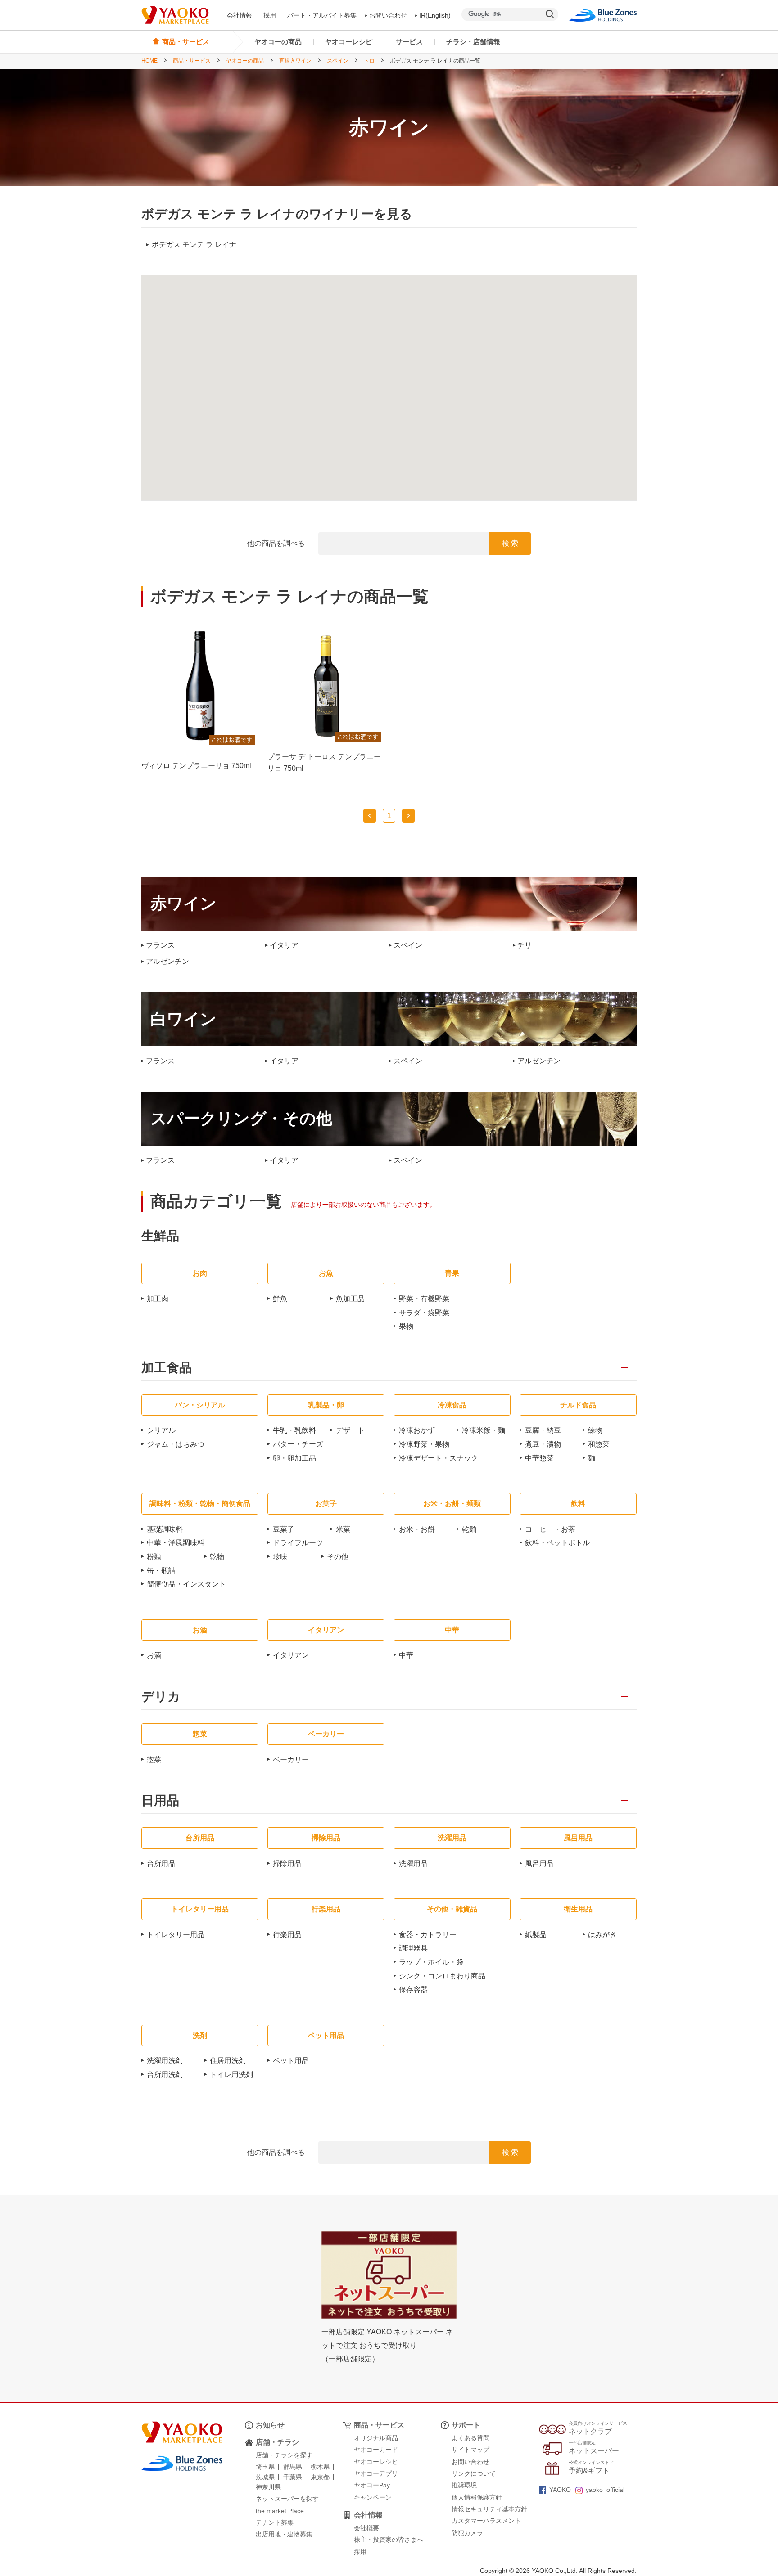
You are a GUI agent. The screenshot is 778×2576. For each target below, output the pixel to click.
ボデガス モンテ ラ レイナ (194, 245)
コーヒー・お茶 (550, 1529)
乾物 (217, 1557)
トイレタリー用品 (176, 1935)
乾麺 (469, 1529)
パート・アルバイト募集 (322, 15)
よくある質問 (470, 2438)
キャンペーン (373, 2497)
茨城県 (265, 2477)
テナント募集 (275, 2522)
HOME (149, 61)
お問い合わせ (388, 15)
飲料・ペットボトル (557, 1543)
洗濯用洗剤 (165, 2061)
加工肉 (158, 1299)
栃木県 (320, 2467)
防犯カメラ (467, 2533)
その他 (338, 1557)
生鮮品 (160, 1236)
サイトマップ (470, 2450)
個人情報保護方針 (477, 2497)
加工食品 (167, 1368)
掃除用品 (287, 1863)
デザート (350, 1430)
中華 (406, 1655)
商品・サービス (192, 61)
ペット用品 (291, 2061)
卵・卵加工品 (294, 1458)
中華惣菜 (539, 1458)
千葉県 (293, 2477)
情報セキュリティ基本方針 (489, 2509)
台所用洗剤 (165, 2075)
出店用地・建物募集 (284, 2534)
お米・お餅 (417, 1529)
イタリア (284, 945)
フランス (160, 945)
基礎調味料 (165, 1529)
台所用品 (161, 1863)
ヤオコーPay (372, 2485)
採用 (270, 15)
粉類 (154, 1557)
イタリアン (291, 1655)
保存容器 (413, 1989)
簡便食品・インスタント (186, 1584)
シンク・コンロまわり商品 (442, 1976)
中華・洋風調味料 (176, 1543)
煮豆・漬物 (543, 1444)
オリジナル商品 (376, 2438)
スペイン (338, 61)
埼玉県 (265, 2467)
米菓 (343, 1529)
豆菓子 (284, 1529)
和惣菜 (599, 1444)
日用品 (160, 1801)
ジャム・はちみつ (176, 1444)
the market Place (280, 2511)
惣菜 (154, 1760)
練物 (595, 1430)
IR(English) (435, 15)
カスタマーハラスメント (486, 2521)
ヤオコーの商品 (278, 42)
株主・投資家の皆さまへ (389, 2540)
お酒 (154, 1655)
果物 (406, 1326)
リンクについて (474, 2473)
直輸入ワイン (295, 61)
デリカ (161, 1697)
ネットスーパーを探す (287, 2499)
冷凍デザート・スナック (439, 1458)
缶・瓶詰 (161, 1571)
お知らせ (270, 2425)
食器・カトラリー (428, 1935)
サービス (409, 42)
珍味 (280, 1557)
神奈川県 (268, 2487)
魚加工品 (350, 1299)
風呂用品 (539, 1863)
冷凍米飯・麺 (484, 1430)
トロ (369, 61)
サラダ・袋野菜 (424, 1313)
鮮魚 (280, 1299)
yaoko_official (605, 2490)
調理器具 (413, 1948)
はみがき (602, 1935)
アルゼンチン (167, 962)
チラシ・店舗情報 (473, 42)
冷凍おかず (417, 1430)
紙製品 (536, 1935)
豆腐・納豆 (543, 1430)
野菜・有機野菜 (424, 1299)
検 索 (510, 543)
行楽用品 (287, 1935)
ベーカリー (291, 1760)
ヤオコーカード (376, 2450)
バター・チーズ (298, 1444)
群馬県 (293, 2467)
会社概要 (366, 2528)
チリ (525, 945)
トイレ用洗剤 (231, 2075)
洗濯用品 (413, 1863)
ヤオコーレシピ (349, 42)
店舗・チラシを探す (284, 2455)
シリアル (161, 1430)
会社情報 (240, 15)
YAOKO (560, 2490)
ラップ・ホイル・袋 (431, 1962)
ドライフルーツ (298, 1543)
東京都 (320, 2477)
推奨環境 (464, 2485)
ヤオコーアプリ (376, 2473)
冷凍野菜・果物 (424, 1444)
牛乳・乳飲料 (294, 1430)
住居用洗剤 (228, 2061)
